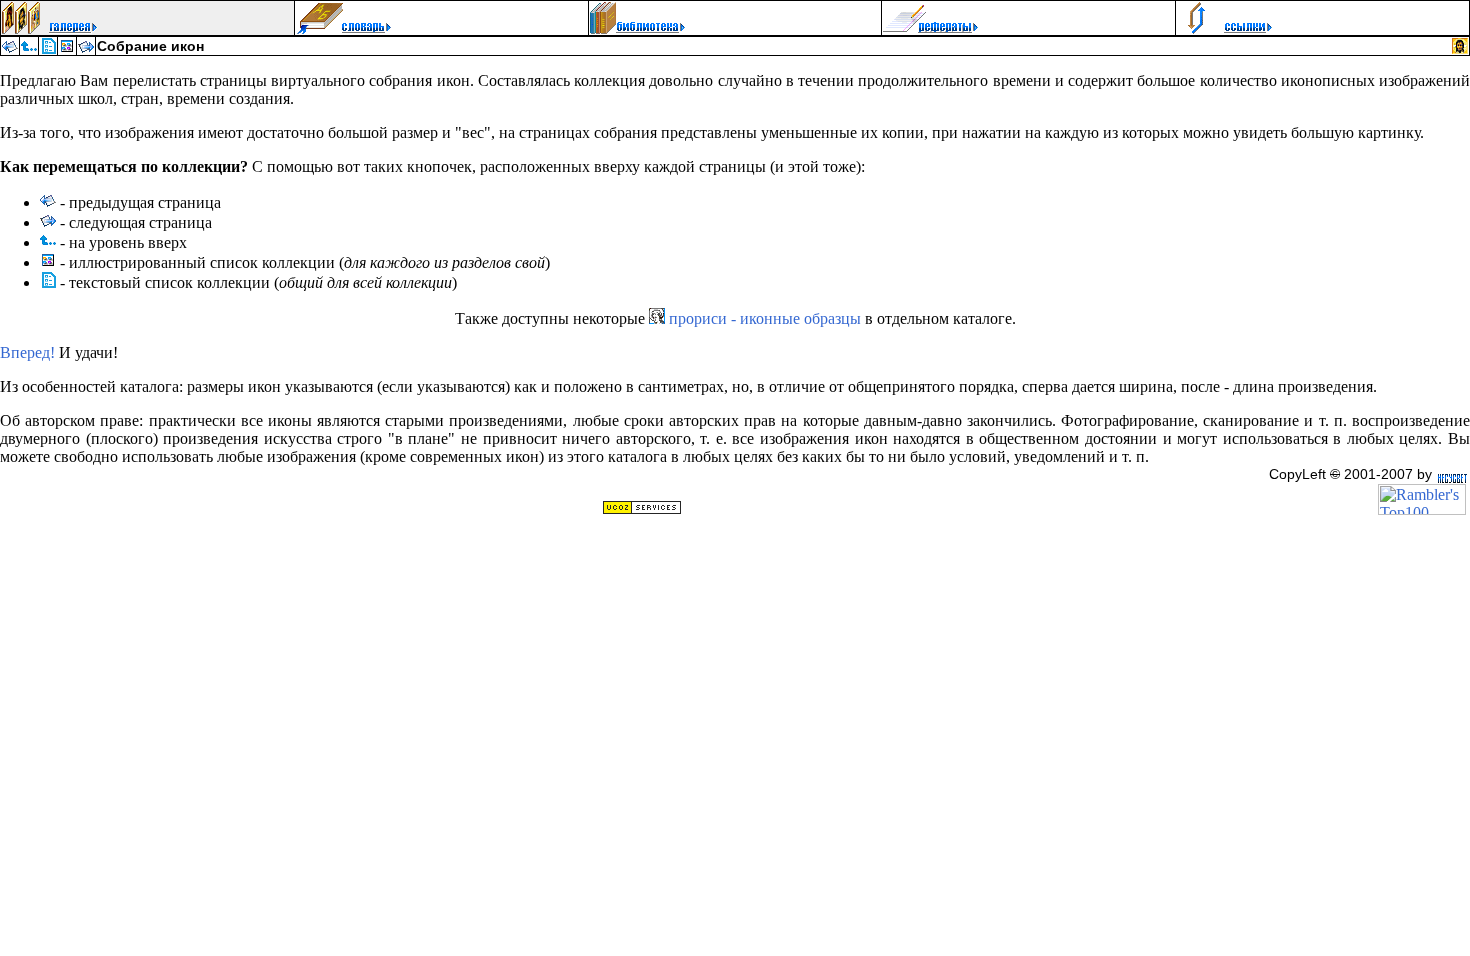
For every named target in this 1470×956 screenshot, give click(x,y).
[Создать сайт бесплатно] (642, 509)
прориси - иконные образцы (763, 318)
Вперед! (27, 352)
